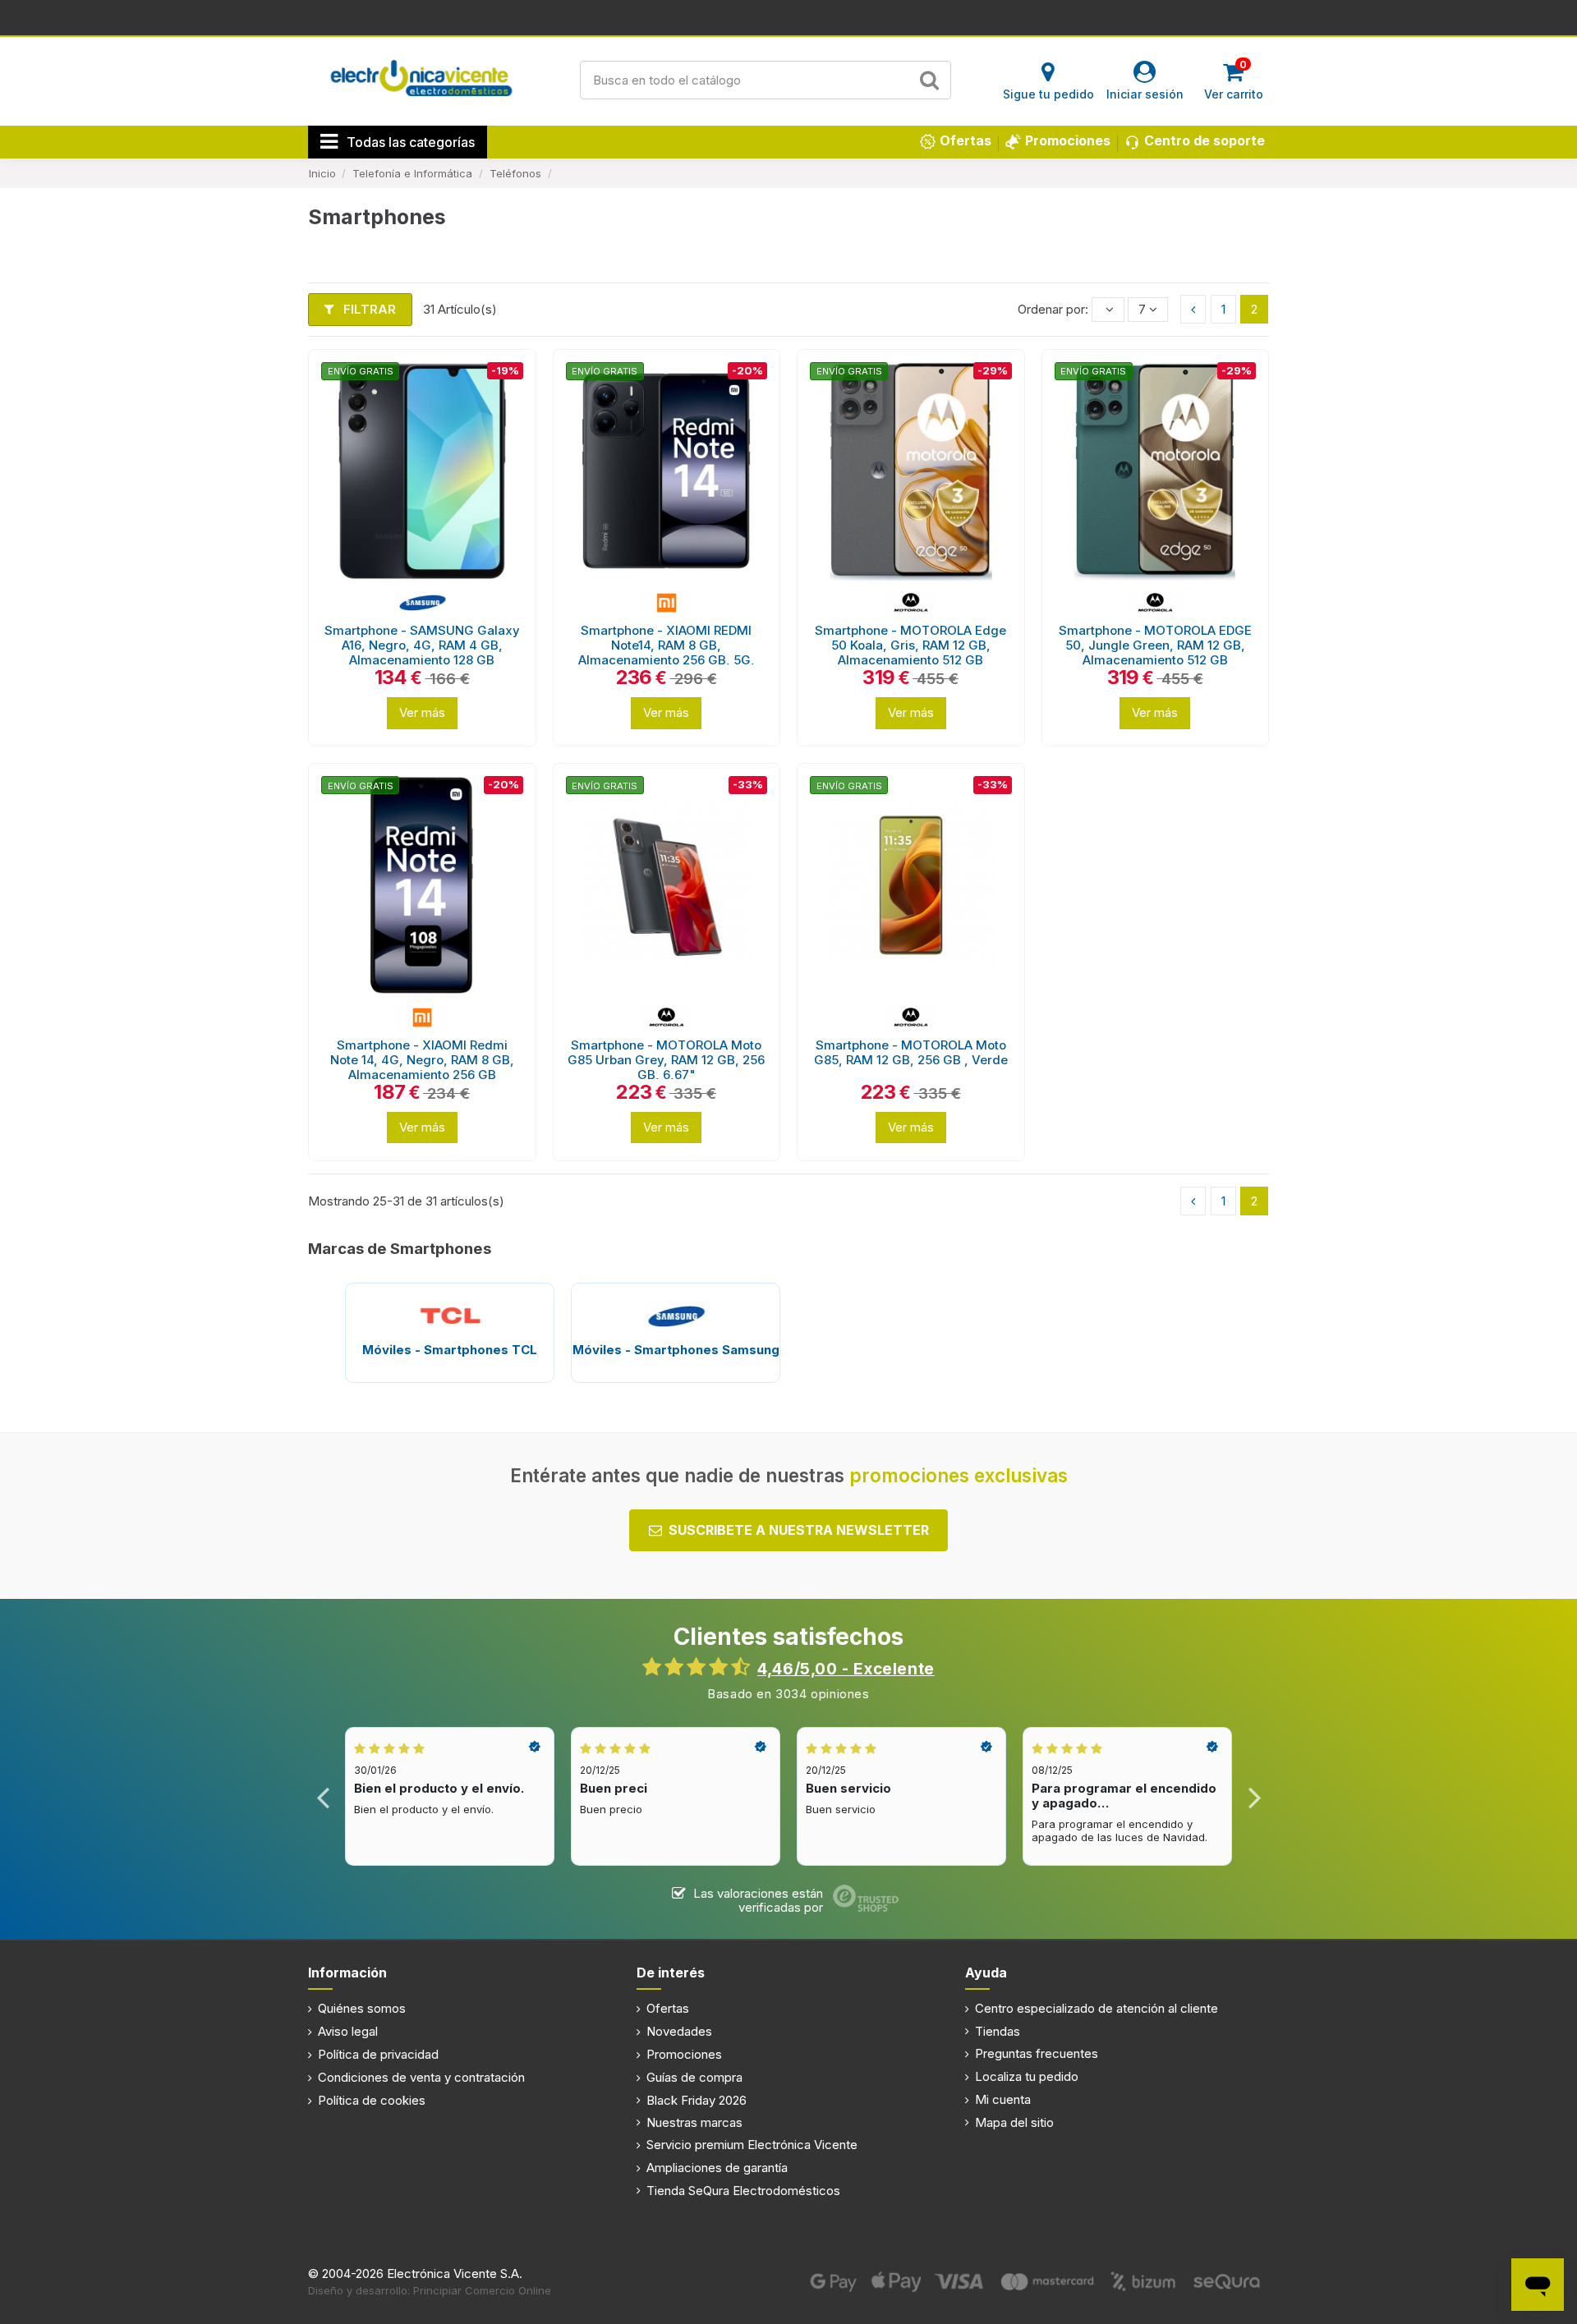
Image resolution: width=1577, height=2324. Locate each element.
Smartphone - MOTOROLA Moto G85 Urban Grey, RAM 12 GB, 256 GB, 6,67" (666, 1060)
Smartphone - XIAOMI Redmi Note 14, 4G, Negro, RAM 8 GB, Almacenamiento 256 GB (422, 1060)
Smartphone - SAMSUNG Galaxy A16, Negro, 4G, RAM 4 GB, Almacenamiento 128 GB (422, 645)
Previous (323, 1796)
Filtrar (368, 309)
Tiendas (998, 2031)
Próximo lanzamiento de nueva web (789, 16)
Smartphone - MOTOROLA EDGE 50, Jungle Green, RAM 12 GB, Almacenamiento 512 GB (1155, 645)
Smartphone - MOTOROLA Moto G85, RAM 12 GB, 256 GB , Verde (911, 1052)
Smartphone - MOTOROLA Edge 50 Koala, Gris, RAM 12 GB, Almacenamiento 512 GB (910, 645)
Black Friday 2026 (697, 2100)
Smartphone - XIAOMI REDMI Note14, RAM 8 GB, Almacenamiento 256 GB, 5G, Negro (667, 652)
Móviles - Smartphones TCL (450, 1350)
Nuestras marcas (694, 2122)
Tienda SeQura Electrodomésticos (743, 2191)
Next (1254, 1796)
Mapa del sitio (1014, 2122)
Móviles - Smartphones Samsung (676, 1350)
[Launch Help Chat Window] (1538, 2285)
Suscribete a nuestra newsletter (799, 1530)
